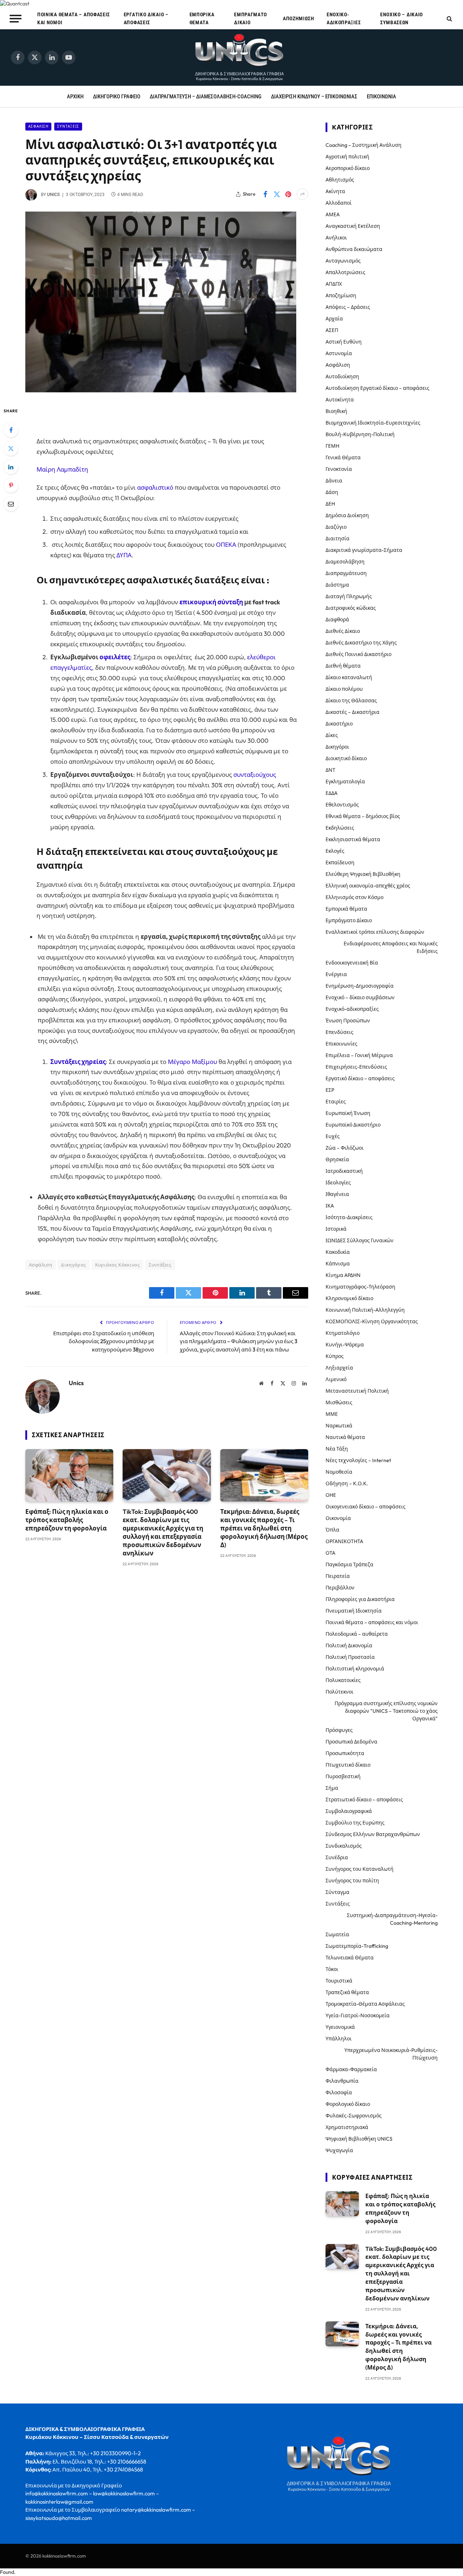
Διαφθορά (337, 619)
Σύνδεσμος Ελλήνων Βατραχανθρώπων (373, 1834)
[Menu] (16, 18)
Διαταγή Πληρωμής (349, 596)
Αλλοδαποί (339, 203)
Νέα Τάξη (337, 1449)
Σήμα (332, 1788)
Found (7, 2572)
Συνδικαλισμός (344, 1846)
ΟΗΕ (331, 1495)
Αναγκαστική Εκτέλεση (353, 226)
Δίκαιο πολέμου (344, 689)
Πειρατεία (338, 1576)
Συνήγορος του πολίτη (352, 1881)
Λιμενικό (336, 1379)
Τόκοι (332, 1969)
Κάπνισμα (338, 1264)
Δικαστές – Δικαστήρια (352, 712)
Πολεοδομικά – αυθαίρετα (357, 1634)
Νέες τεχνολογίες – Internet (358, 1460)
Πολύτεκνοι (339, 1692)
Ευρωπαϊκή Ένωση (348, 1113)
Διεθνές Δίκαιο (343, 631)
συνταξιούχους (255, 774)
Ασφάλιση (38, 126)
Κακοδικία (338, 1252)
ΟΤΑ (330, 1553)
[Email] (11, 504)
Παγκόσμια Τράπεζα (349, 1564)
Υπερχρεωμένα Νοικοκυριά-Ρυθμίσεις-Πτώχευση (391, 2054)
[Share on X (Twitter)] (277, 194)
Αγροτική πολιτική (347, 157)
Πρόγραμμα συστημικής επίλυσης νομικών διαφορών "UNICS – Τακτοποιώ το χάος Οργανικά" (386, 1711)
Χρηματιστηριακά (347, 2127)
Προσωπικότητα (345, 1753)
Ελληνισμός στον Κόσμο (354, 897)
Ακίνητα (335, 191)
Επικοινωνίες (341, 1044)
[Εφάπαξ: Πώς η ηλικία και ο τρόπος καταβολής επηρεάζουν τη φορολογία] (69, 1475)
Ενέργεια (336, 974)
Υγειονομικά (340, 2027)
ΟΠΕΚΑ (226, 544)
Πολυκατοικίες (343, 1680)
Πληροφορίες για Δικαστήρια (360, 1599)
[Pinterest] (11, 485)
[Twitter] (11, 448)
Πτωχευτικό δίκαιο (348, 1765)
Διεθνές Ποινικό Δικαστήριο (358, 654)
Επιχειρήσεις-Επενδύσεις (356, 1067)
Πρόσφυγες (339, 1730)
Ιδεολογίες (338, 1183)
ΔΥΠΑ (124, 555)
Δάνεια (334, 481)
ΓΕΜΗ (332, 446)
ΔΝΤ (330, 770)
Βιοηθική (336, 411)
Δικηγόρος (74, 1265)
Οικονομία (338, 1518)
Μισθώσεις (339, 1402)
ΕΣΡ (330, 1090)
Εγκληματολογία (345, 782)
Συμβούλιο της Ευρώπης (355, 1823)
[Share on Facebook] (265, 194)
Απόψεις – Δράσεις (348, 307)
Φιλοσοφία (339, 2092)
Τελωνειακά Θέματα (350, 1958)
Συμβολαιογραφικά (349, 1811)
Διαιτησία (337, 538)
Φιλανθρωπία (342, 2081)
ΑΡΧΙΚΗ (75, 97)
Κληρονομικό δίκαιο (349, 1298)
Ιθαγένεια (337, 1194)
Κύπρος (335, 1356)
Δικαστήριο (339, 724)
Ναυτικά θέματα (345, 1437)
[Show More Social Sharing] (302, 194)
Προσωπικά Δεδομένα (351, 1742)
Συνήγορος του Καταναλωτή (360, 1869)
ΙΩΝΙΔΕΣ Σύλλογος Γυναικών (360, 1240)
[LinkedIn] (11, 467)
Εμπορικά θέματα (202, 18)
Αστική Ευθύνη (344, 342)
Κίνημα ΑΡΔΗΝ (343, 1275)
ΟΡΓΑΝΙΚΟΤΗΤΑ (344, 1541)
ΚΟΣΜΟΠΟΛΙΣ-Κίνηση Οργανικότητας (372, 1321)
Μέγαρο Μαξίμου (192, 1062)
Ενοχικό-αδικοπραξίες (344, 18)
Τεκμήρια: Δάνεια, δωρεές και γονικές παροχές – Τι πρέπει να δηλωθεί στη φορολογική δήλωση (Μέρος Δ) (264, 1528)
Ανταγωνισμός (343, 261)
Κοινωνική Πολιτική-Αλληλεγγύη (365, 1310)
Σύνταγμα (337, 1892)
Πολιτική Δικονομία (349, 1645)
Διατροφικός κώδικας (351, 608)
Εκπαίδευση (340, 863)
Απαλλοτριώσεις (345, 272)
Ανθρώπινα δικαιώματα (354, 249)
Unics (53, 195)
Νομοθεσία (339, 1472)
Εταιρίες (336, 1102)
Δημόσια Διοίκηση (347, 515)
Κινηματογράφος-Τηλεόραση (360, 1287)
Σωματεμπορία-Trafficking (357, 1946)
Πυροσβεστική (343, 1776)
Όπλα (332, 1530)
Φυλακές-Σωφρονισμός (354, 2116)
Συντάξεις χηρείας (78, 1062)
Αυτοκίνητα (340, 400)
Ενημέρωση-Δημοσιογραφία (360, 986)
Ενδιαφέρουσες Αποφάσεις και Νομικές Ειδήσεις (391, 947)
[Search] (449, 19)
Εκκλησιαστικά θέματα (353, 839)
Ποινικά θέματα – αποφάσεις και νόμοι (74, 18)
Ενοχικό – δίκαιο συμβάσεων (402, 18)
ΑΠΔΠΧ (334, 284)
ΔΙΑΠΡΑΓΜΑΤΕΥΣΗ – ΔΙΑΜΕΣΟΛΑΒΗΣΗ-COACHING (206, 97)
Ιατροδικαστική (344, 1171)
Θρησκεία (337, 1159)
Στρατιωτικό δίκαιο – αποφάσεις (364, 1800)
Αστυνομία (339, 353)
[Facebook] (11, 430)
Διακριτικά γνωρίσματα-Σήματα (364, 550)
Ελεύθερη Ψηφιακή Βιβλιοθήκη (363, 874)
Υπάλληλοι (339, 2039)
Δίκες (332, 735)
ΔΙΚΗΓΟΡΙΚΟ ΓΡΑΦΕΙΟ (117, 97)
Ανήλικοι (336, 238)
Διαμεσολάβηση (345, 562)
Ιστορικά (336, 1229)
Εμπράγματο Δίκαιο (250, 18)
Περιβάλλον (340, 1588)
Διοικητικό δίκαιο (346, 758)
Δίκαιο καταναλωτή (349, 677)
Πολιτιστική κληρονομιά (355, 1669)
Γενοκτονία (339, 469)
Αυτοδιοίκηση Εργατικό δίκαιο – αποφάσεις (377, 388)
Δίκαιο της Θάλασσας (351, 701)
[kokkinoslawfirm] (240, 58)
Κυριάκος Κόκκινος (118, 1265)
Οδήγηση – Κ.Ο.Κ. (347, 1483)
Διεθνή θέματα (343, 666)
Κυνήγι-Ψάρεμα (345, 1345)
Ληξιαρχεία (339, 1368)
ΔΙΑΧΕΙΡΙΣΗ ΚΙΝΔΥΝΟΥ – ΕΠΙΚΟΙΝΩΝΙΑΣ (314, 97)
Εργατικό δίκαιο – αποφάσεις (146, 18)
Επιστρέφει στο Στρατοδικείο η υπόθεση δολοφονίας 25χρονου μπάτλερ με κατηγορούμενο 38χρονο (104, 1341)
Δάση (332, 492)
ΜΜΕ (332, 1414)
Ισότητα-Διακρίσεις (349, 1217)
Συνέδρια (337, 1857)
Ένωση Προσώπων (348, 1021)
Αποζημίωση (299, 18)
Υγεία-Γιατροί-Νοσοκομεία (358, 2015)
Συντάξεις (68, 126)
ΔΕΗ (330, 504)
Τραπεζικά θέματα (347, 1992)
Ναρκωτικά (339, 1426)
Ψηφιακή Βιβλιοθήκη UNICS (359, 2139)
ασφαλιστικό (156, 487)
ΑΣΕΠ (332, 330)
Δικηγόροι (337, 747)
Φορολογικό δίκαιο (348, 2104)
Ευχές (333, 1136)
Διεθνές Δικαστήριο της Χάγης (361, 643)
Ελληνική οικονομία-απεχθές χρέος (368, 886)
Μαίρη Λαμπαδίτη (62, 469)
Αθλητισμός (340, 180)
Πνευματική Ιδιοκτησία (354, 1611)
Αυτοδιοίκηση (342, 376)
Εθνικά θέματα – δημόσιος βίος (363, 816)
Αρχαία (334, 319)
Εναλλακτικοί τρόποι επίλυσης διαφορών (375, 932)
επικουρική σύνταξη (211, 602)
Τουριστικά (339, 1981)
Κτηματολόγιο (343, 1333)
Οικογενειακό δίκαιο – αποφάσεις (366, 1507)
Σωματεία (337, 1934)
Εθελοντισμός (342, 805)
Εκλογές (335, 851)
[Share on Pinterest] (288, 194)
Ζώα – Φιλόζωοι (345, 1148)
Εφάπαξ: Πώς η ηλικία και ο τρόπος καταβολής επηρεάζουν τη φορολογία (67, 1520)
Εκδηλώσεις (340, 828)
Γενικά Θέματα (343, 457)
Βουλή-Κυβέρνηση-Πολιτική (360, 434)
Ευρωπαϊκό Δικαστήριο (353, 1125)
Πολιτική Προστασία (350, 1657)
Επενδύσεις (339, 1032)
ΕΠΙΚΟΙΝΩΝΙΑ (381, 97)
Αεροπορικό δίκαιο (348, 168)
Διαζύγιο (336, 527)
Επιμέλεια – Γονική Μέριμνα (359, 1055)
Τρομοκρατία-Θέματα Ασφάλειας (365, 2004)
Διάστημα (337, 585)
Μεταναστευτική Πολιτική (357, 1391)
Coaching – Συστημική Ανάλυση (364, 145)
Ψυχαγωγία (339, 2150)
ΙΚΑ (330, 1206)
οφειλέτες (115, 657)
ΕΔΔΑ (332, 793)
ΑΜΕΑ (333, 214)
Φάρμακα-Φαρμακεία (351, 2069)
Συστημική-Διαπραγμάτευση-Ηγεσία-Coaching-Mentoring (392, 1919)
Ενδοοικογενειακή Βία (352, 963)
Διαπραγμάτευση (346, 573)
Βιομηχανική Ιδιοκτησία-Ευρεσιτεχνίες (373, 423)
